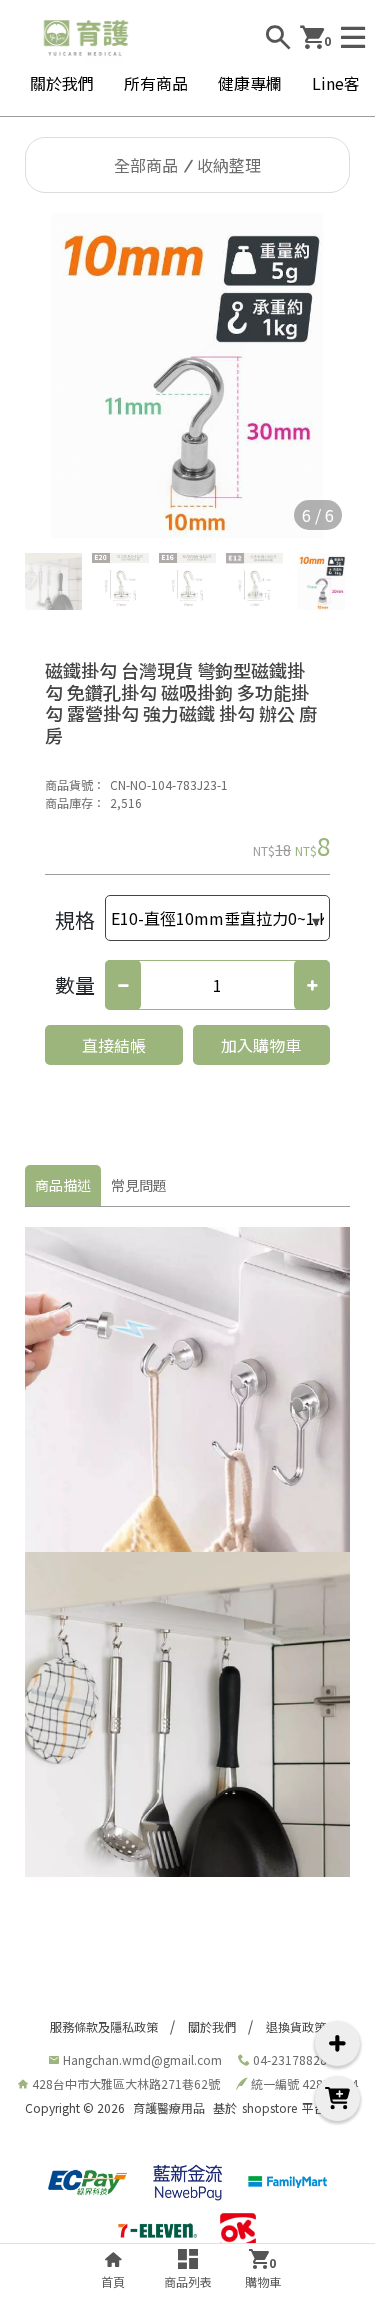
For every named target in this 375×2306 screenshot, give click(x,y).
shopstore (269, 2107)
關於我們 (62, 83)
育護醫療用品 (169, 2107)
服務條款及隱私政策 (104, 2026)
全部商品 (146, 165)
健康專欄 (250, 83)
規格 (75, 919)
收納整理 (229, 165)
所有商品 (156, 83)
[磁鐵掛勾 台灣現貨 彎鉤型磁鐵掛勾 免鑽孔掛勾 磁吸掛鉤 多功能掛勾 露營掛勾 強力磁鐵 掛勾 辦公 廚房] (187, 375)
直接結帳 (114, 1045)
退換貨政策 (296, 2026)
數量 (75, 984)
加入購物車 (261, 1045)
